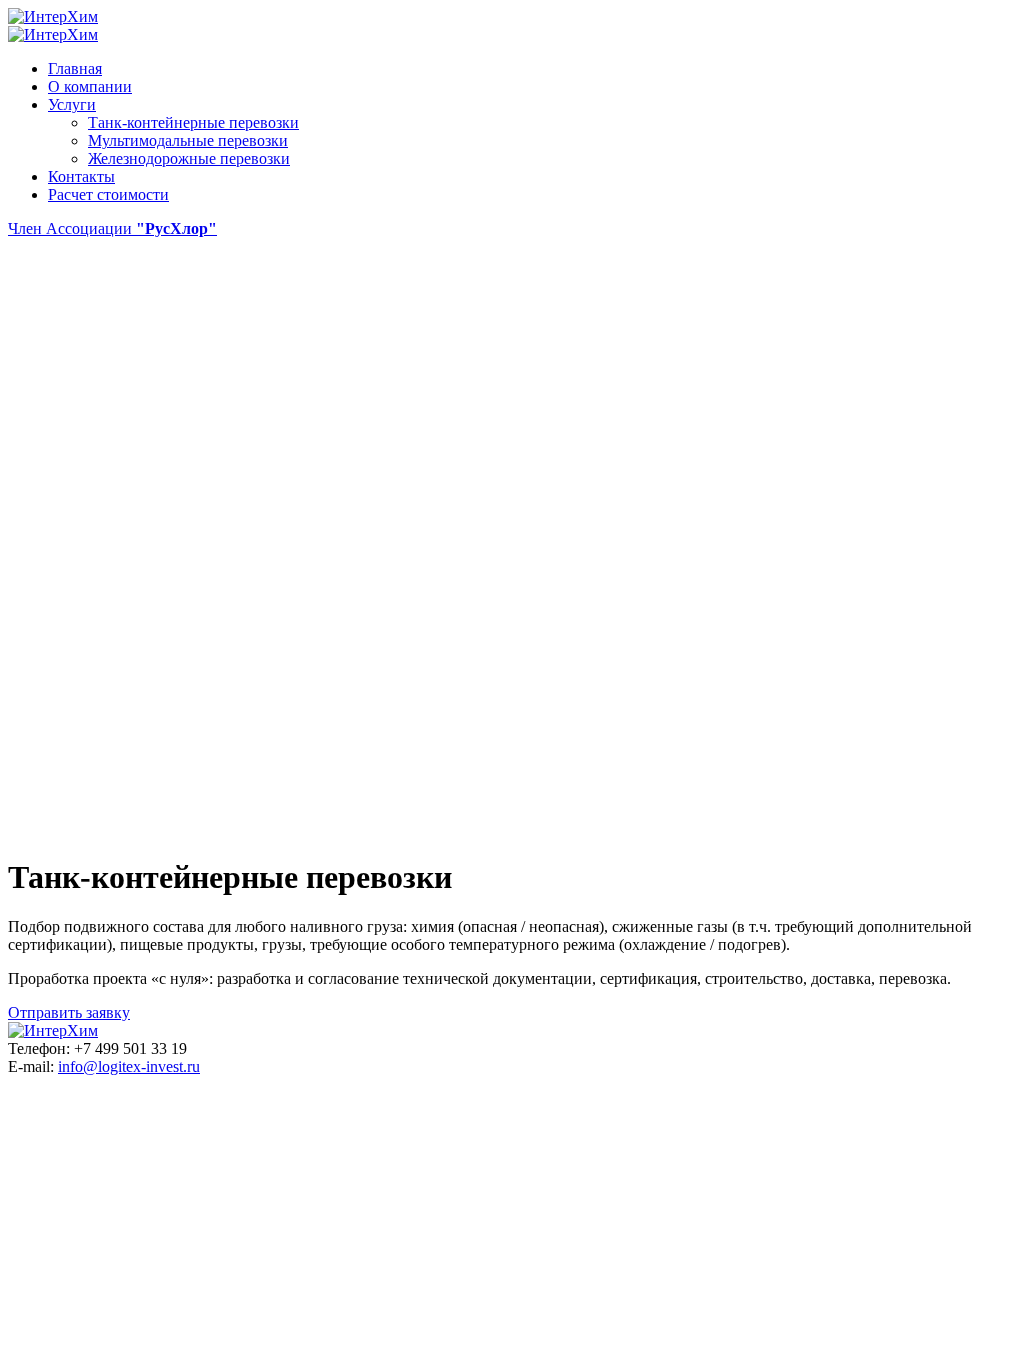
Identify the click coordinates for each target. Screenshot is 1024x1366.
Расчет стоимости (108, 194)
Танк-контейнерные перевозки (193, 122)
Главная (75, 68)
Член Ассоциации (112, 228)
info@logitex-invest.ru (129, 1066)
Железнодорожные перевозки (189, 158)
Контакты (81, 176)
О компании (90, 86)
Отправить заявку (69, 1012)
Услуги (72, 104)
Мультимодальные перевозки (188, 140)
